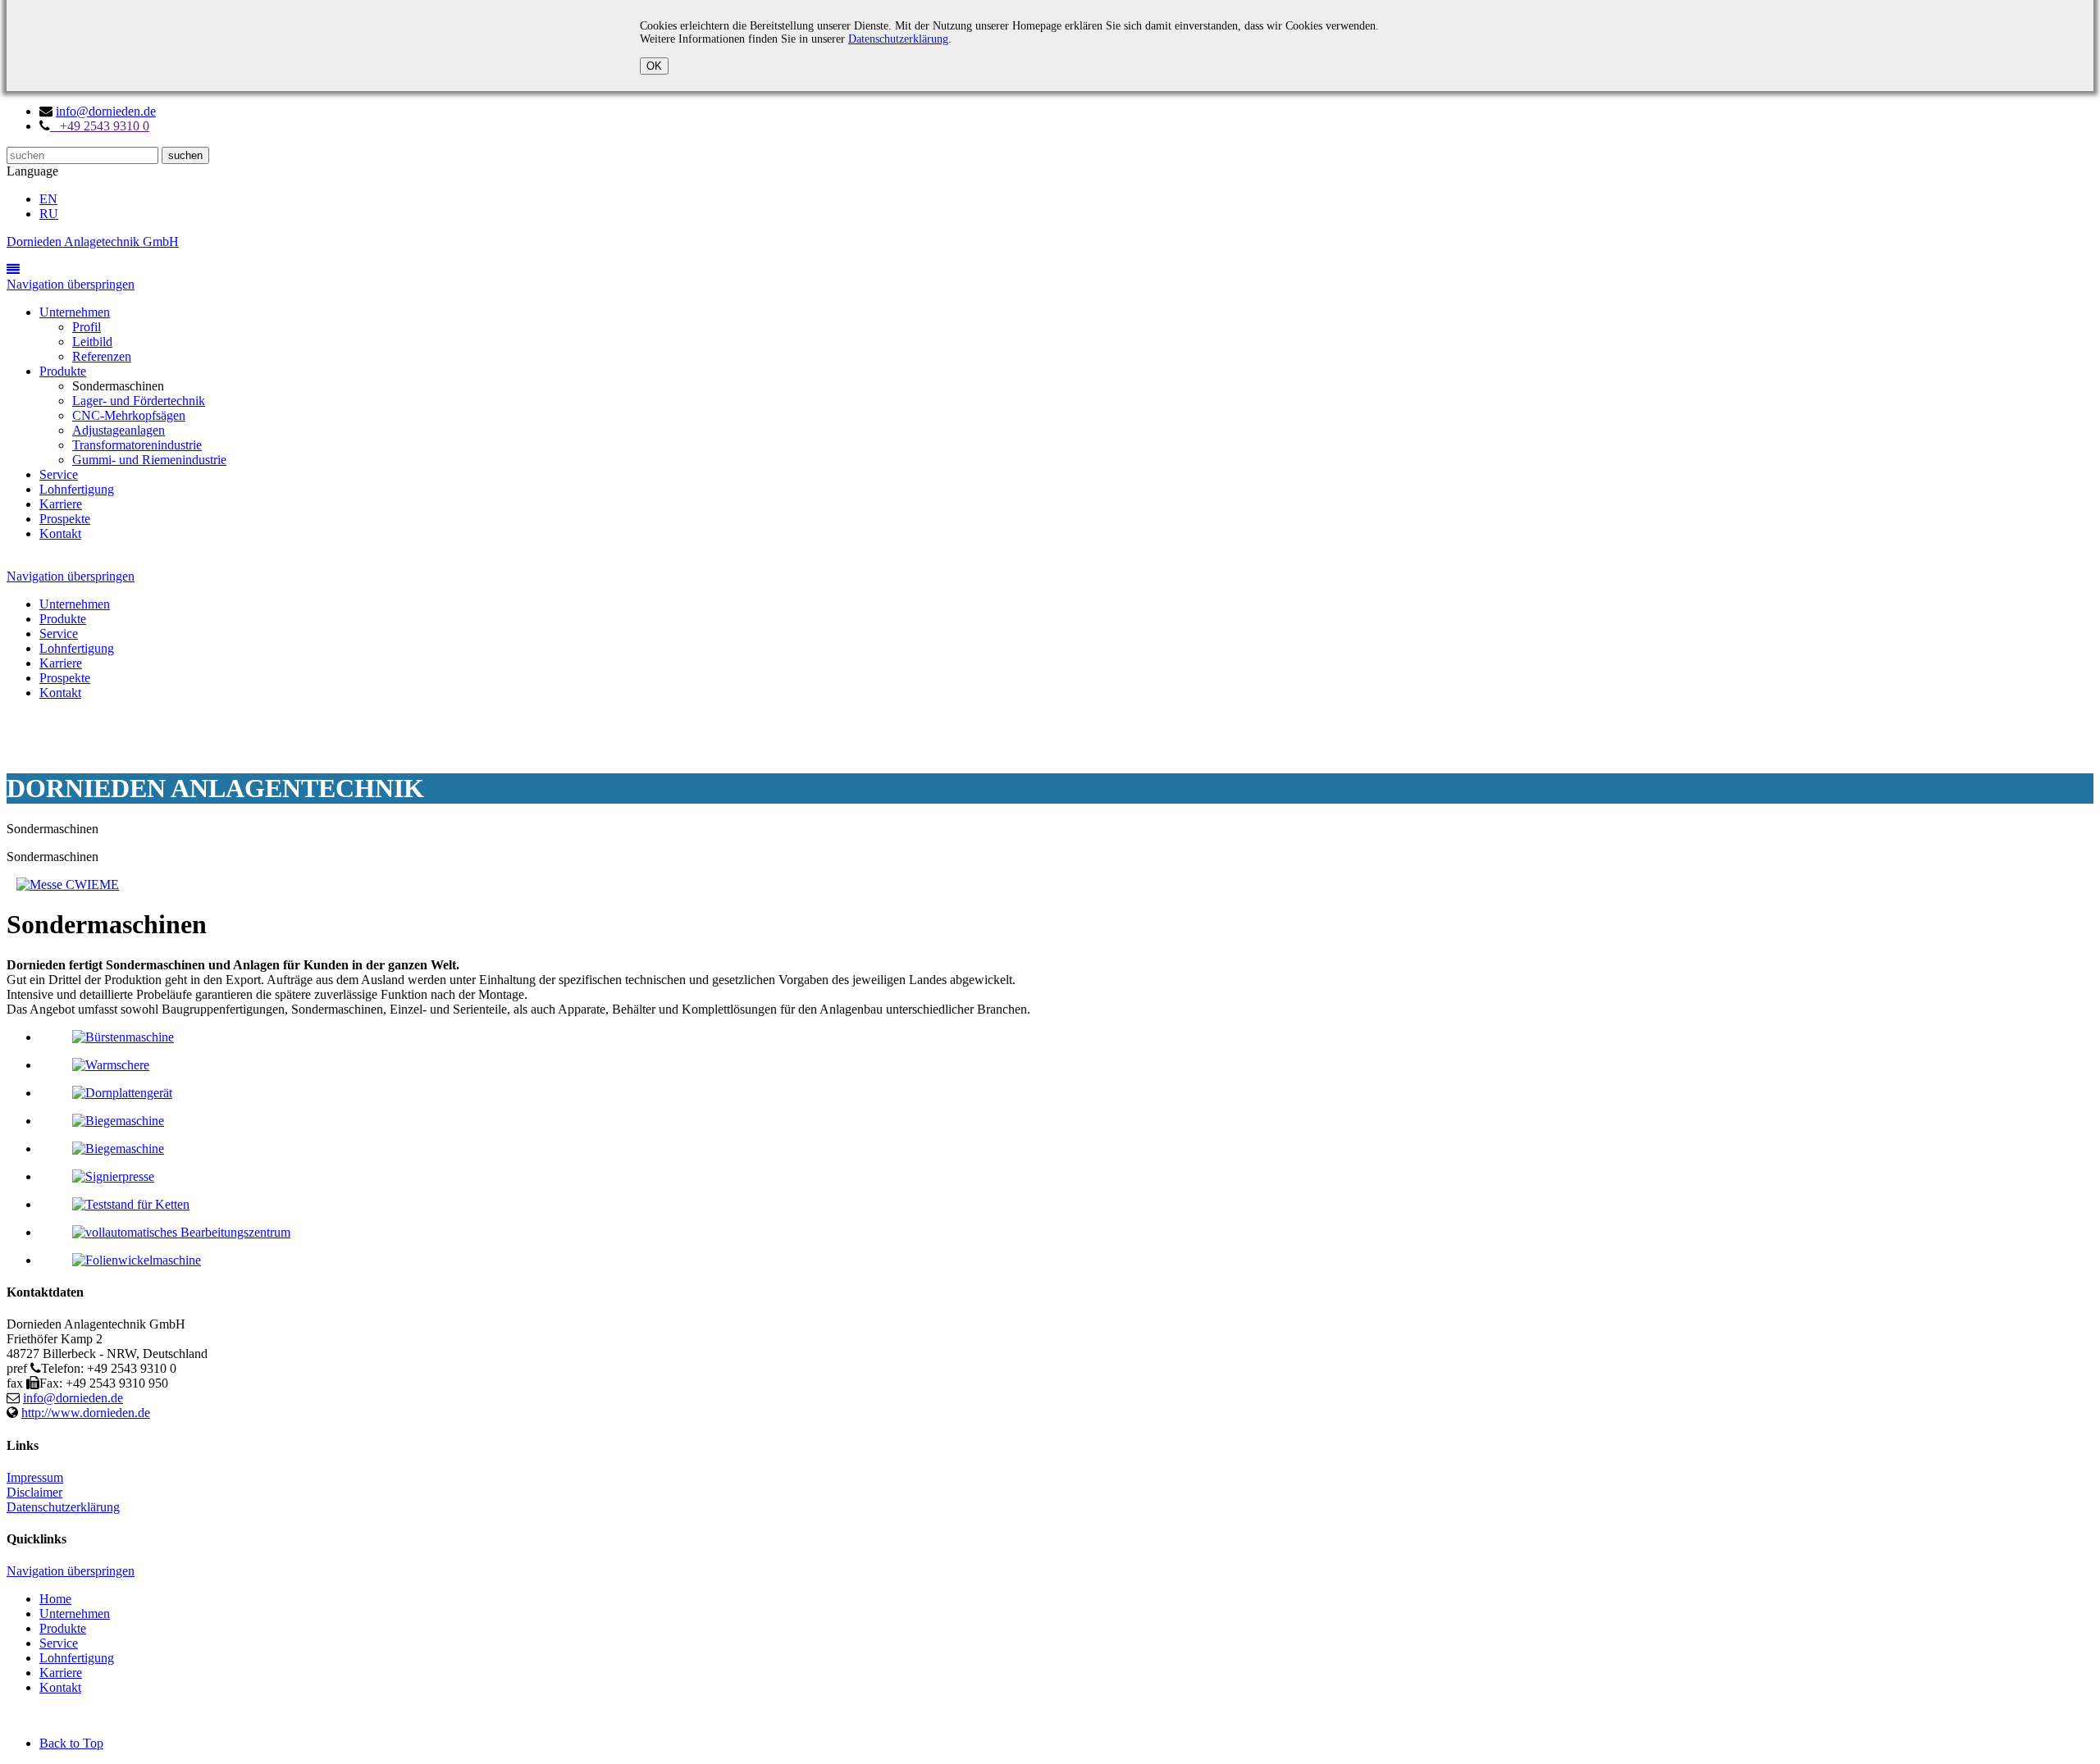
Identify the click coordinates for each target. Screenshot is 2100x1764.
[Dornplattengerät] (122, 1093)
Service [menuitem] (59, 474)
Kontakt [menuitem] (60, 533)
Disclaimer (34, 1492)
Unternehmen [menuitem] (75, 312)
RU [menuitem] (49, 214)
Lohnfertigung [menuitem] (77, 489)
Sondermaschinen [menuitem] (118, 386)
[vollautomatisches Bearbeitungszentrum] (181, 1232)
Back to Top (71, 1743)
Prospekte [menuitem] (65, 519)
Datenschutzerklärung (898, 39)
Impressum (35, 1477)
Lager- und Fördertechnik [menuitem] (139, 401)
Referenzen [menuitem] (102, 356)
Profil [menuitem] (87, 327)
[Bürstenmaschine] (123, 1037)
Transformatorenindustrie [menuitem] (137, 445)
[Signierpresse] (113, 1176)
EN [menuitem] (48, 199)
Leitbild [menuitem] (92, 342)
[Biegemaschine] (118, 1121)
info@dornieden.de (106, 111)
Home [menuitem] (55, 1599)
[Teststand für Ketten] (131, 1204)
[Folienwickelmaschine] (137, 1260)
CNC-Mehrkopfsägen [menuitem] (129, 415)
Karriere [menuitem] (61, 504)
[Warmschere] (111, 1065)
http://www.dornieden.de (86, 1413)
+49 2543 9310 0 (100, 126)
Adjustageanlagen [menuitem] (119, 430)
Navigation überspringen (71, 284)
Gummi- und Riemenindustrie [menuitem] (149, 460)
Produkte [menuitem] (63, 371)
